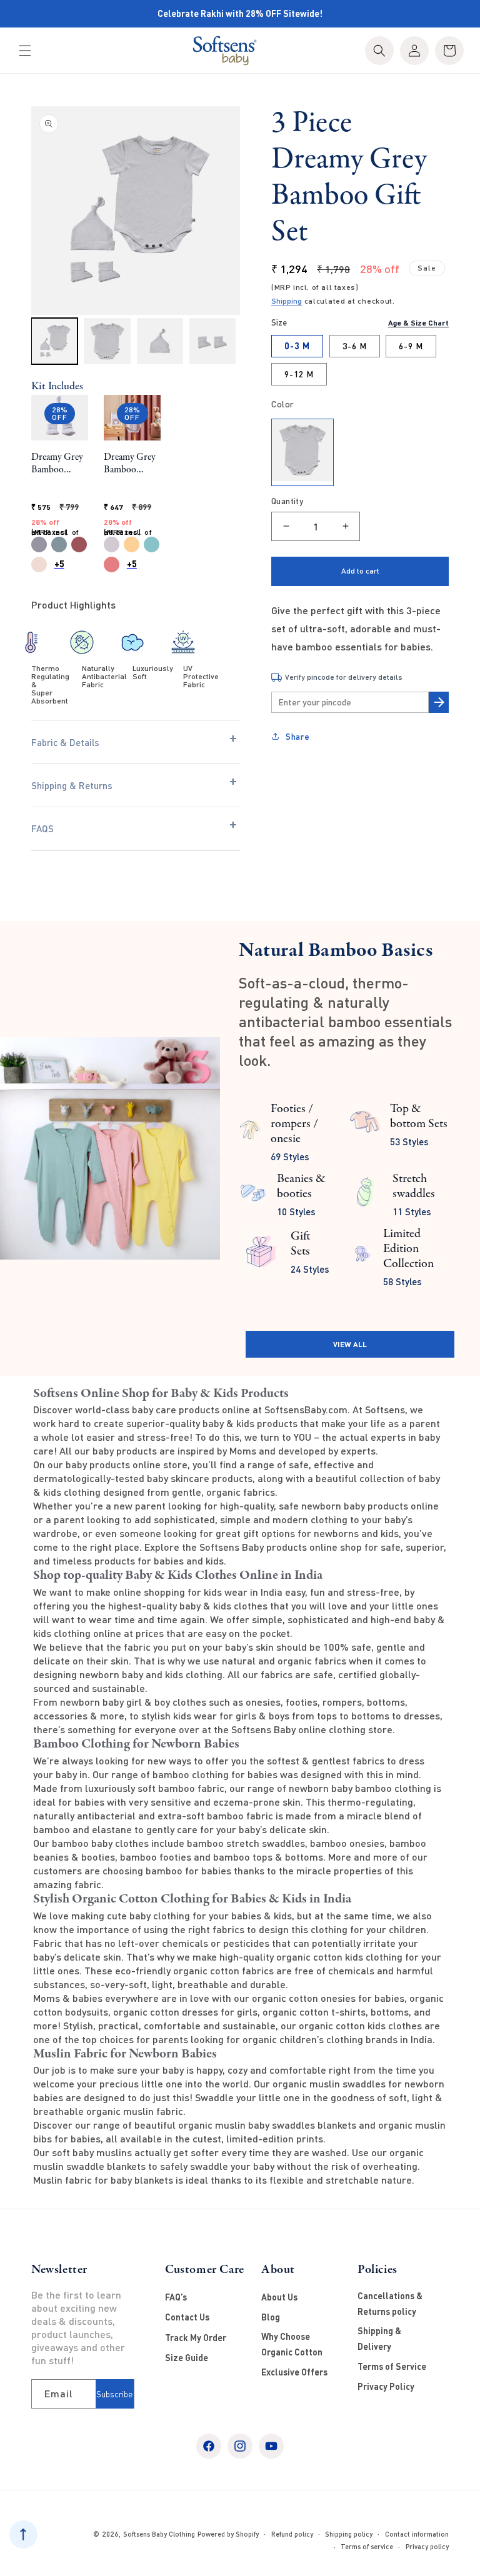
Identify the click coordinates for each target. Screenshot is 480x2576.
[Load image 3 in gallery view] (160, 341)
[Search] (379, 51)
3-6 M (355, 346)
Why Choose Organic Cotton (292, 2344)
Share (298, 736)
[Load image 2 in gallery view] (107, 341)
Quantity (287, 501)
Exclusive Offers (294, 2372)
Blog (271, 2317)
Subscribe (114, 2394)
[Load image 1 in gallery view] (54, 341)
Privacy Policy (386, 2386)
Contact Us (187, 2317)
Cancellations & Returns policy (390, 2304)
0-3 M (297, 346)
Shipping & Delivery (379, 2339)
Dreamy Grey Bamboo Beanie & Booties (57, 464)
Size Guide (187, 2358)
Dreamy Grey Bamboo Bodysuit (130, 464)
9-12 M (299, 374)
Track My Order (196, 2338)
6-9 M (411, 346)
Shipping (287, 301)
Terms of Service (392, 2366)
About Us (279, 2297)
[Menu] (25, 51)
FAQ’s (176, 2297)
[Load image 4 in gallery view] (212, 341)
